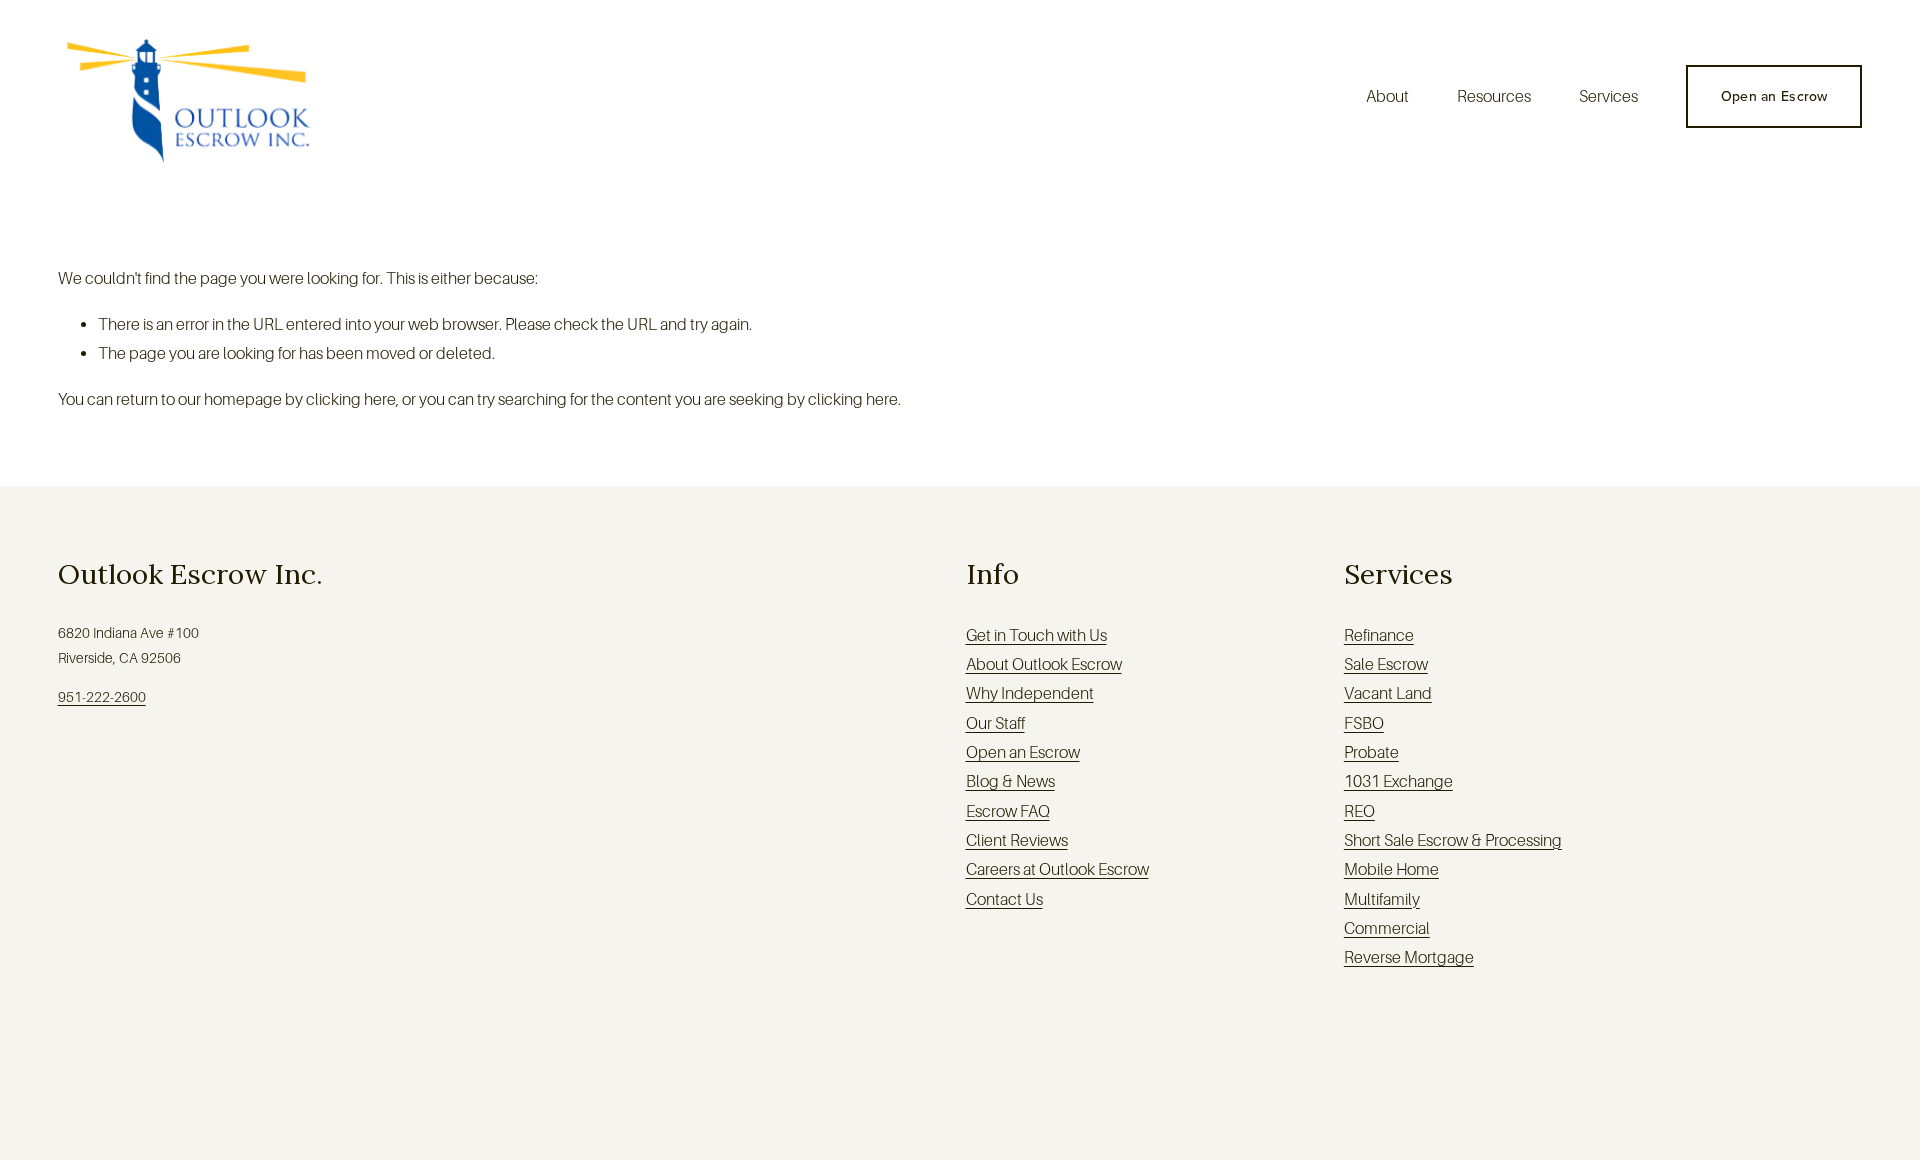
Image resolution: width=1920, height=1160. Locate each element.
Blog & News (1010, 781)
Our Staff (995, 723)
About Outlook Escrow (1044, 664)
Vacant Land (1388, 693)
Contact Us (1004, 899)
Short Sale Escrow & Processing (1453, 840)
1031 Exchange (1398, 781)
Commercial (1387, 928)
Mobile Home (1391, 869)
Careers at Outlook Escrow (1057, 869)
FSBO (1364, 723)
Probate (1371, 752)
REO (1359, 811)
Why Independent (1030, 693)
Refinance (1379, 635)
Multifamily (1382, 899)
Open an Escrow (1774, 96)
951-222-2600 (102, 697)
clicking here (351, 399)
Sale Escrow (1386, 664)
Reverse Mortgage (1409, 957)
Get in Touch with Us (1036, 635)
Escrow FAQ (1008, 811)
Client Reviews (1017, 840)
